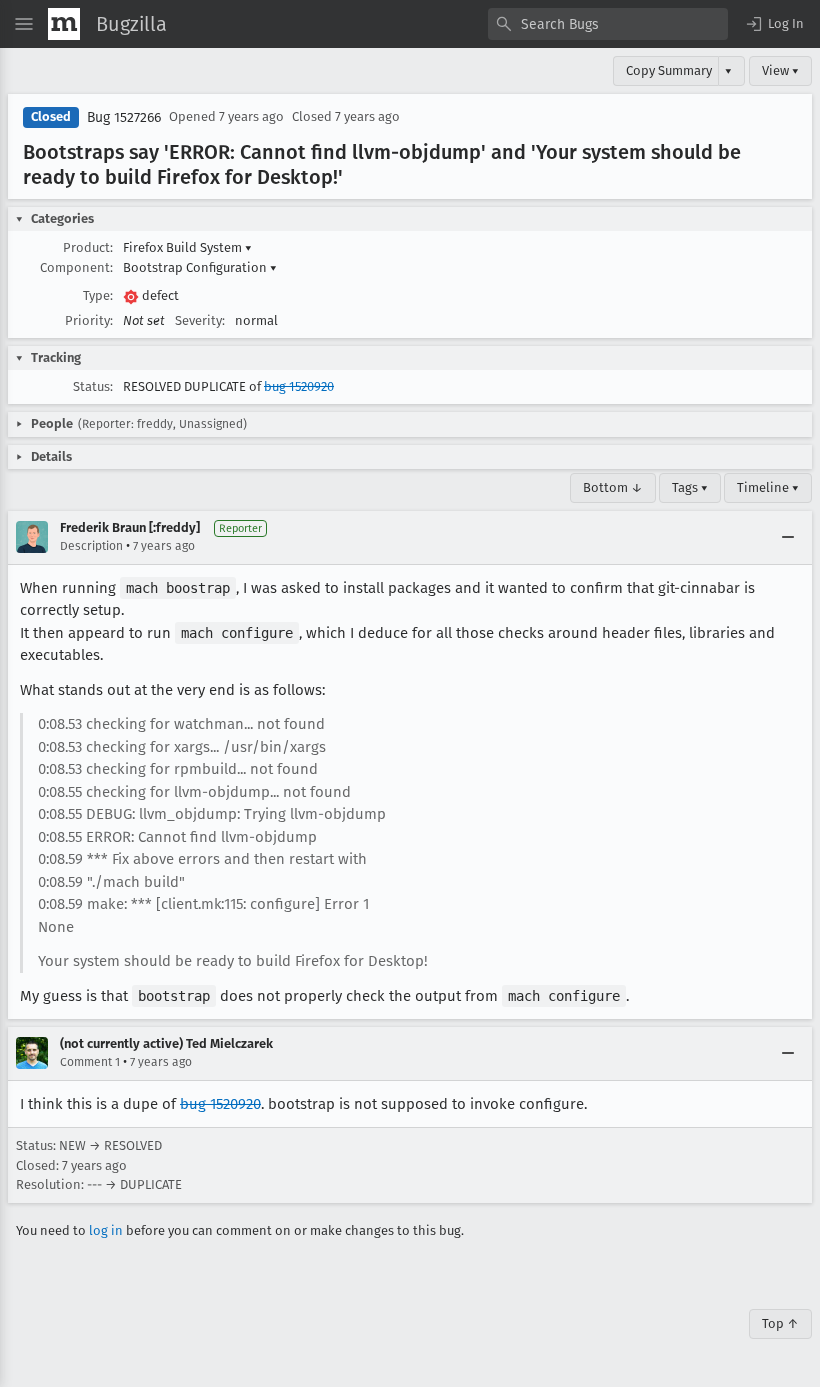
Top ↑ (780, 1323)
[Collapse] (788, 537)
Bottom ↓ (613, 487)
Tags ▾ (690, 487)
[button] (774, 24)
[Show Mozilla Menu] (64, 24)
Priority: (89, 320)
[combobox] (608, 24)
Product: (88, 247)
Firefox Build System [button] (187, 247)
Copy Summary (669, 70)
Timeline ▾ (768, 487)
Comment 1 (90, 1062)
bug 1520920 (299, 386)
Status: (93, 386)
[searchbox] (608, 24)
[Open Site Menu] (24, 24)
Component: (76, 267)
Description (91, 546)
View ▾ (780, 70)
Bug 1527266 (124, 117)
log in (106, 1230)
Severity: (200, 320)
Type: (98, 295)
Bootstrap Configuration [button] (200, 267)
